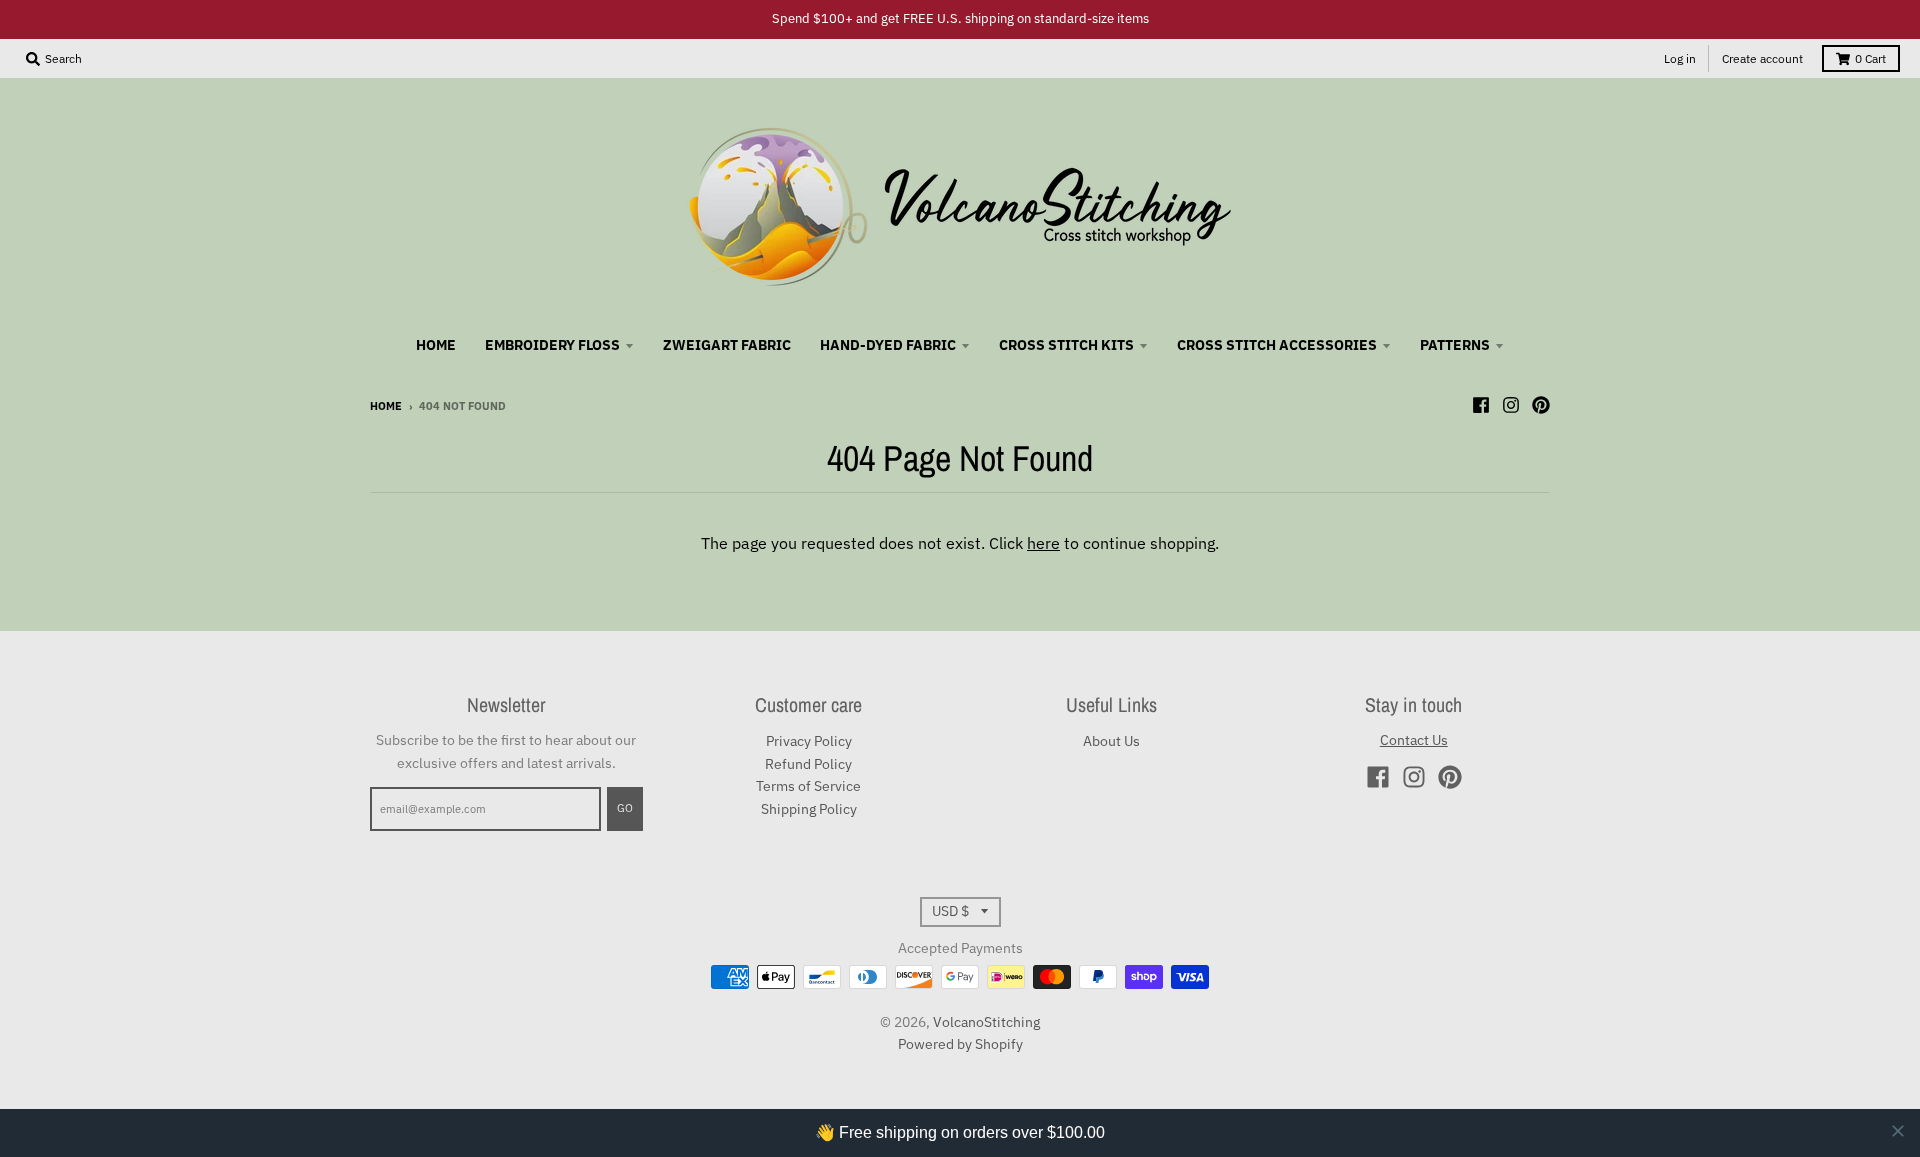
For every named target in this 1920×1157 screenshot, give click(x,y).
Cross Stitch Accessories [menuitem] (1277, 345)
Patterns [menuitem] (1455, 345)
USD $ (950, 911)
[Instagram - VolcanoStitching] (1511, 405)
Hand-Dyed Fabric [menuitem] (888, 345)
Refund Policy (808, 764)
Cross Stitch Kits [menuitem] (1066, 345)
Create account (1762, 58)
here (1043, 543)
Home (386, 406)
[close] (1898, 1131)
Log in (1680, 58)
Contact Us (1414, 740)
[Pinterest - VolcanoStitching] (1541, 405)
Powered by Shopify (960, 1044)
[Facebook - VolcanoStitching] (1481, 405)
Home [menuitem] (436, 345)
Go (625, 808)
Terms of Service (808, 786)
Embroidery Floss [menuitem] (552, 345)
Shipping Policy (809, 809)
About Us (1111, 741)
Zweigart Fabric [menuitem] (727, 345)
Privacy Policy (809, 741)
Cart (1870, 58)
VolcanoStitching (986, 1022)
